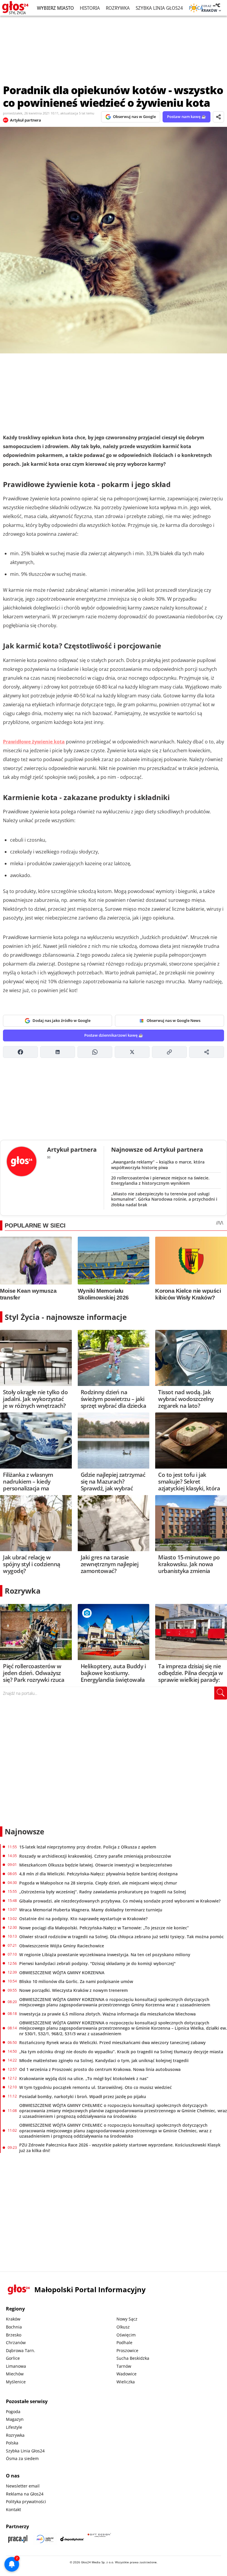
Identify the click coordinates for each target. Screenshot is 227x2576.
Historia (90, 8)
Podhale (124, 2343)
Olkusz (123, 2327)
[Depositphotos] (72, 2539)
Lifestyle (14, 2427)
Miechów (15, 2374)
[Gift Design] (99, 2539)
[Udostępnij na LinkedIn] (58, 1052)
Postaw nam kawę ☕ (187, 117)
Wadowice (127, 2374)
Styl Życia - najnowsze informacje (66, 1317)
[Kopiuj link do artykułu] (169, 1052)
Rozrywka (118, 8)
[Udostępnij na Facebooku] (20, 1052)
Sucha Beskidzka (133, 2358)
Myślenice (16, 2382)
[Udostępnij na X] (132, 1052)
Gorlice (13, 2358)
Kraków (13, 2319)
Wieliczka (126, 2382)
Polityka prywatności (26, 2502)
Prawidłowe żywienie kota (34, 742)
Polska (12, 2443)
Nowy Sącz (127, 2319)
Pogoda (13, 2412)
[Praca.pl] (18, 2539)
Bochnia (14, 2327)
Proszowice (127, 2350)
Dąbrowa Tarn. (21, 2350)
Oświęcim (126, 2335)
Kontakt (13, 2509)
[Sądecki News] (45, 2539)
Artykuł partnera (26, 120)
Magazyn (15, 2419)
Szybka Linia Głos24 (159, 8)
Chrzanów (16, 2343)
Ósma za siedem (22, 2458)
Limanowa (16, 2366)
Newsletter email (23, 2486)
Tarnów (124, 2366)
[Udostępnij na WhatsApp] (95, 1052)
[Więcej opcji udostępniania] (207, 1052)
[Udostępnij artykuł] (218, 117)
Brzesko (14, 2335)
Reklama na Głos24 (25, 2494)
